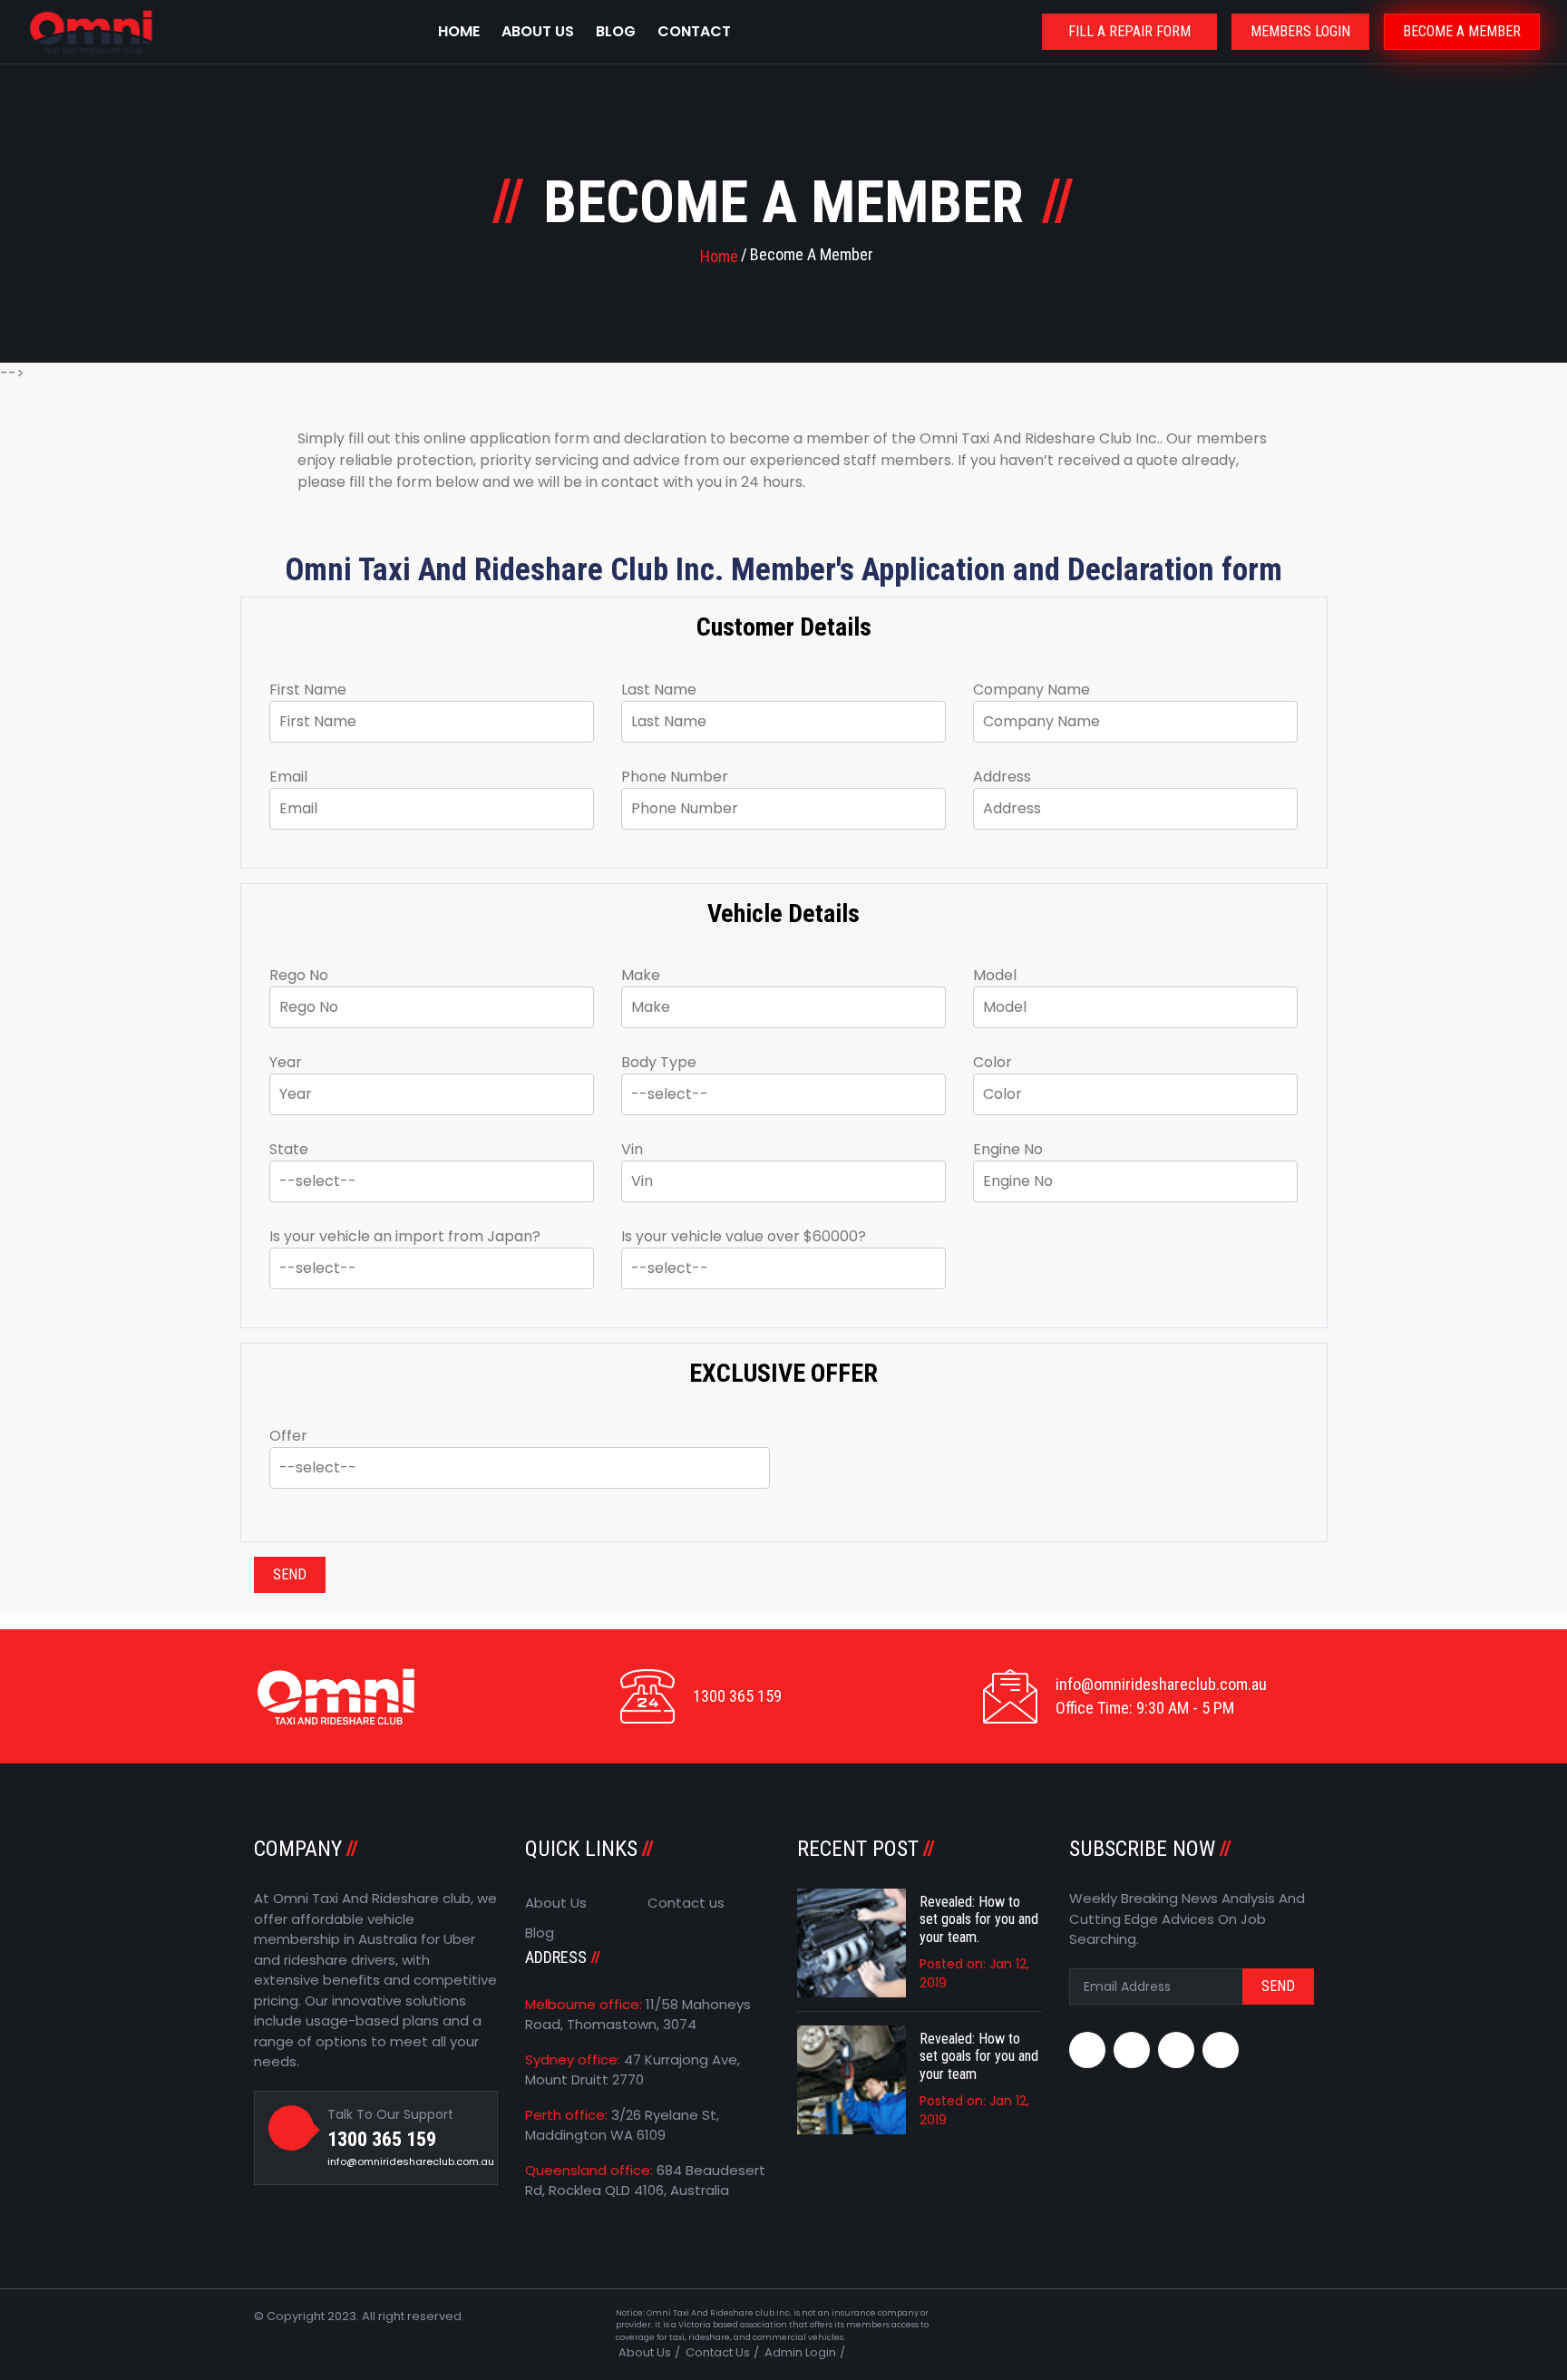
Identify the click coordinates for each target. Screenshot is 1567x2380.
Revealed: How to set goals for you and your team (979, 2056)
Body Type (659, 1062)
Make (641, 975)
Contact (694, 31)
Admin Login (800, 2352)
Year (286, 1062)
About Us (538, 31)
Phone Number (675, 777)
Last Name (659, 690)
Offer (288, 1436)
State (289, 1149)
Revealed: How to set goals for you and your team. (979, 1919)
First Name (308, 690)
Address (1002, 777)
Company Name (1032, 690)
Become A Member (1462, 31)
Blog (616, 31)
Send (290, 1574)
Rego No (299, 975)
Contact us (686, 1903)
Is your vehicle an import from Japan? (405, 1236)
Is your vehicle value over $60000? (744, 1236)
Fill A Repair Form (1129, 31)
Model (995, 975)
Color (993, 1062)
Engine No (1008, 1149)
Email (288, 777)
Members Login (1300, 31)
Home (459, 31)
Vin (632, 1149)
